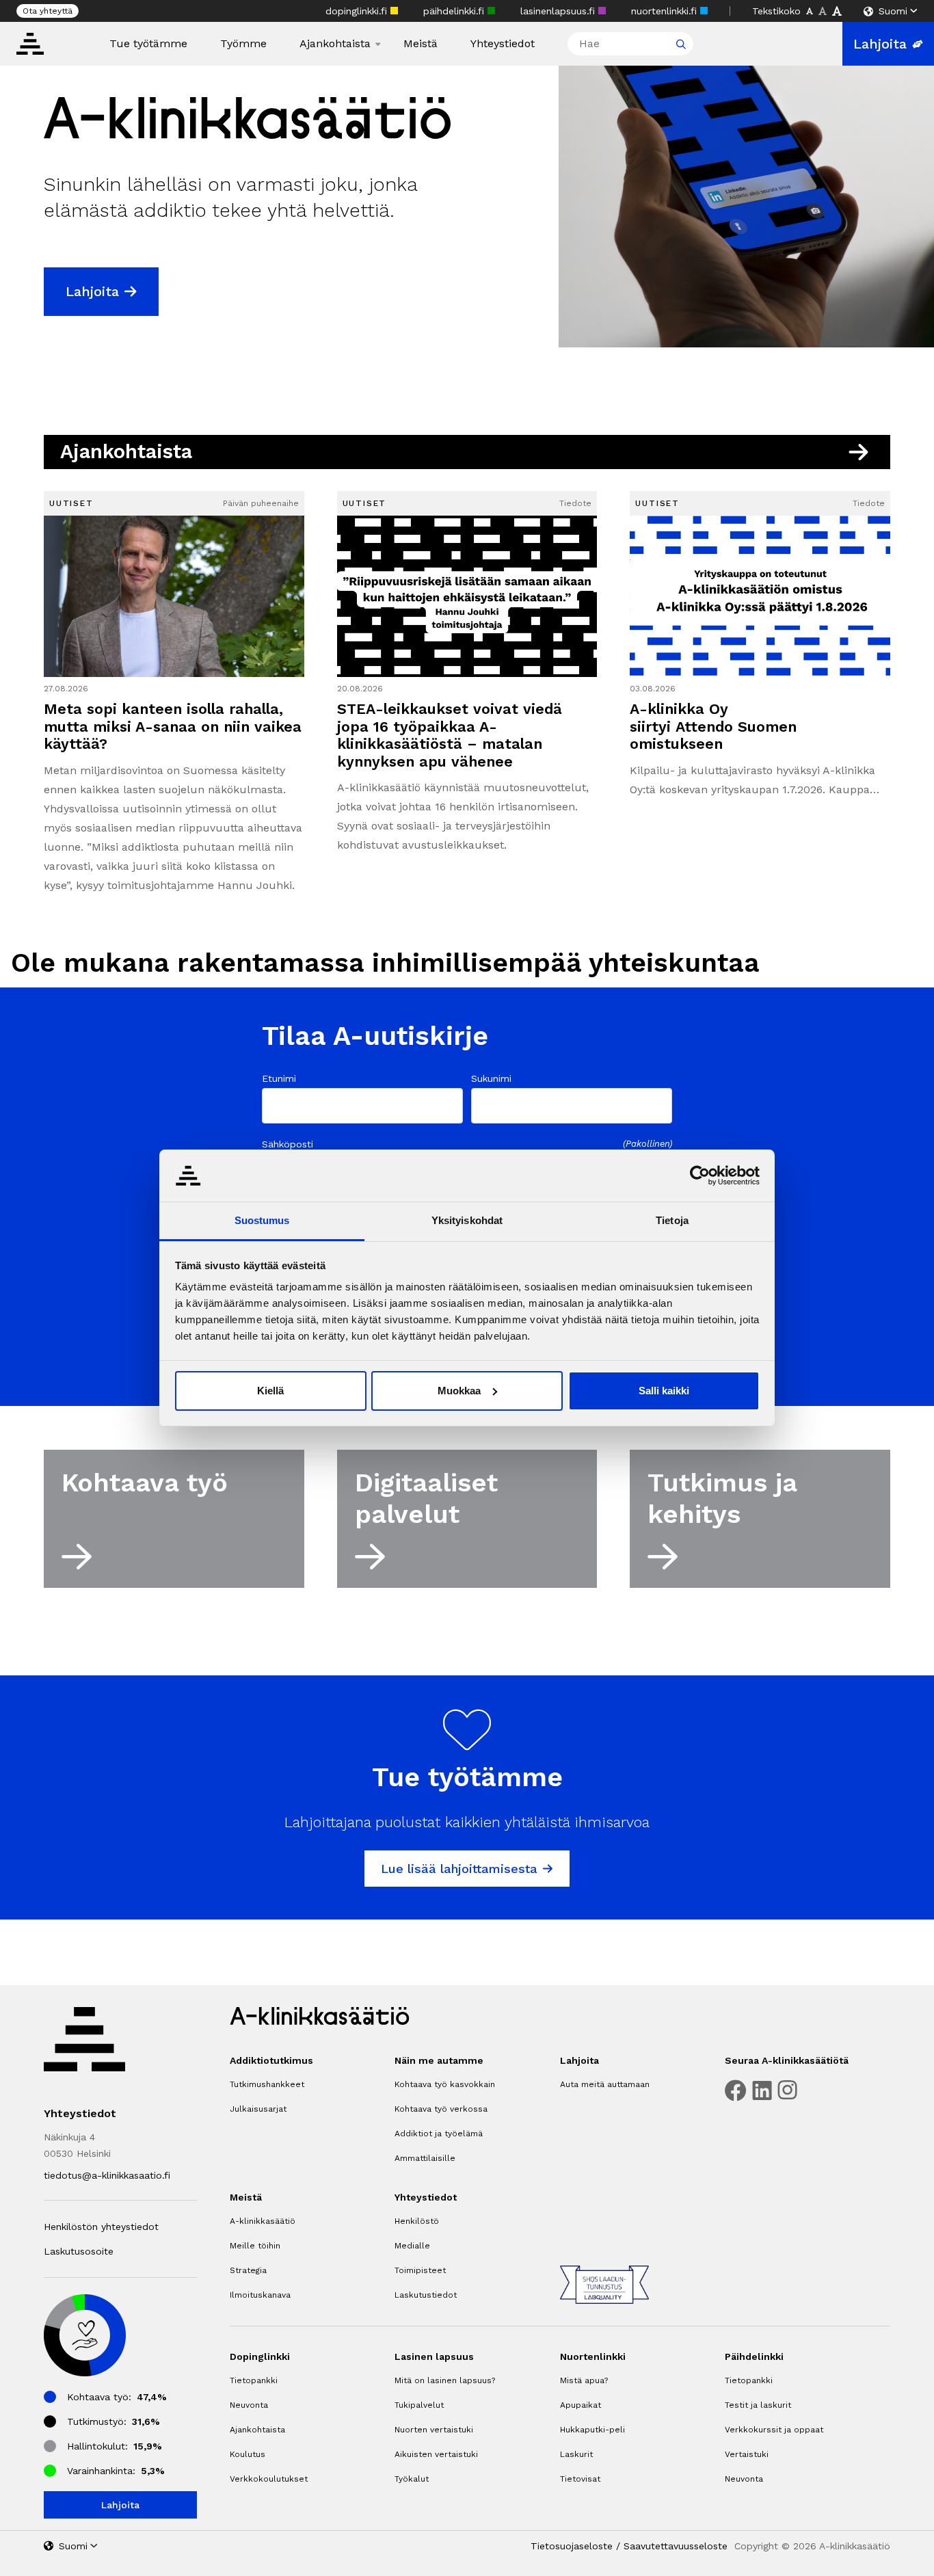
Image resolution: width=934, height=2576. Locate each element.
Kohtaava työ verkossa (441, 2109)
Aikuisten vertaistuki (436, 2454)
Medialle (412, 2246)
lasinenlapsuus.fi (559, 11)
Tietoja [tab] (672, 1220)
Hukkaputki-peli (592, 2430)
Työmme (243, 44)
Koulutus (248, 2454)
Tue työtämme (148, 44)
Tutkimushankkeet (267, 2084)
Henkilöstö (417, 2221)
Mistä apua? (584, 2380)
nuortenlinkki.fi (666, 11)
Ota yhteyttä (48, 11)
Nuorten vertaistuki (434, 2430)
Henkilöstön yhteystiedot (101, 2227)
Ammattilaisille (425, 2158)
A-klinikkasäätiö (263, 2221)
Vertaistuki (747, 2454)
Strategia (248, 2270)
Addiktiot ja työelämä (439, 2134)
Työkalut (412, 2479)
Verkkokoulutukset (269, 2479)
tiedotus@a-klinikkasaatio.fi (107, 2175)
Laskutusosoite (79, 2251)
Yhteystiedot (503, 44)
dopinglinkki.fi (358, 11)
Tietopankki (254, 2380)
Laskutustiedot (426, 2295)
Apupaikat (581, 2405)
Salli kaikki (664, 1391)
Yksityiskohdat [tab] (467, 1220)
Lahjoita (880, 44)
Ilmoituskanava (260, 2295)
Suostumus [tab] (262, 1220)
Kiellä (270, 1391)
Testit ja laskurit (758, 2405)
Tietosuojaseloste (572, 2546)
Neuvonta (249, 2405)
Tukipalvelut (419, 2405)
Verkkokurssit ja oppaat (774, 2430)
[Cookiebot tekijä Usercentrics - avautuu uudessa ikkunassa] (700, 1176)
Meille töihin (255, 2246)
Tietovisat (580, 2479)
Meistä (421, 44)
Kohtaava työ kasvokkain (445, 2084)
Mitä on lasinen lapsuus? (445, 2380)
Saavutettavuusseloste (676, 2546)
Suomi (893, 11)
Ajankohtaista (335, 44)
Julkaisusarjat (258, 2109)
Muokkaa (459, 1391)
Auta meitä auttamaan (605, 2084)
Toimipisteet (420, 2270)
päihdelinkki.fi (455, 11)
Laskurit (576, 2454)
